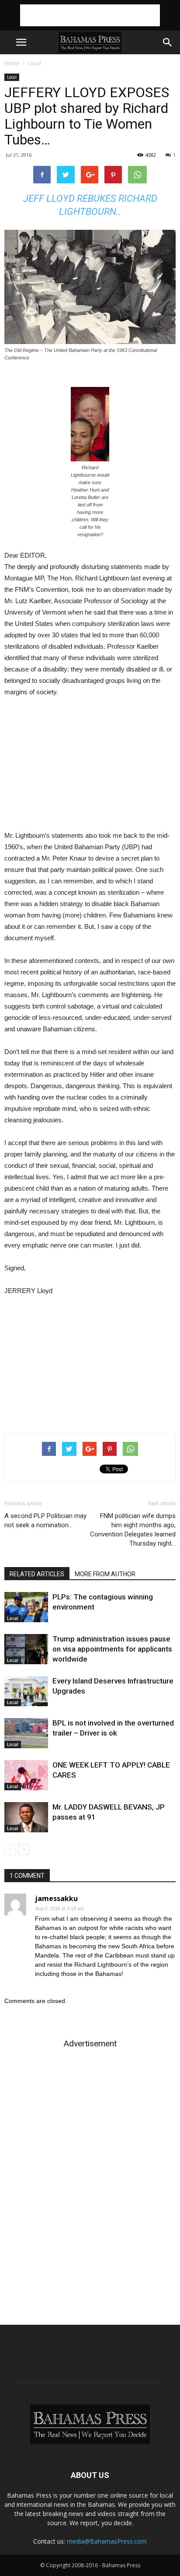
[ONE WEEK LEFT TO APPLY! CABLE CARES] (26, 1775)
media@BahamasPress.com (107, 2541)
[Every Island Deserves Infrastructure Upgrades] (26, 1691)
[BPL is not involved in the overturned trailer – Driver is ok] (26, 1733)
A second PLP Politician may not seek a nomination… (45, 1520)
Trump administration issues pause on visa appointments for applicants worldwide (112, 1649)
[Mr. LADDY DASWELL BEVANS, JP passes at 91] (26, 1817)
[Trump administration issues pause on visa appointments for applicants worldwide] (26, 1649)
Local (35, 63)
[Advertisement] (90, 15)
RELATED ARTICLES (37, 1574)
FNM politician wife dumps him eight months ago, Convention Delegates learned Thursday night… (133, 1530)
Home (12, 63)
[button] (168, 42)
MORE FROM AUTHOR (105, 1574)
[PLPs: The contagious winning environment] (26, 1607)
